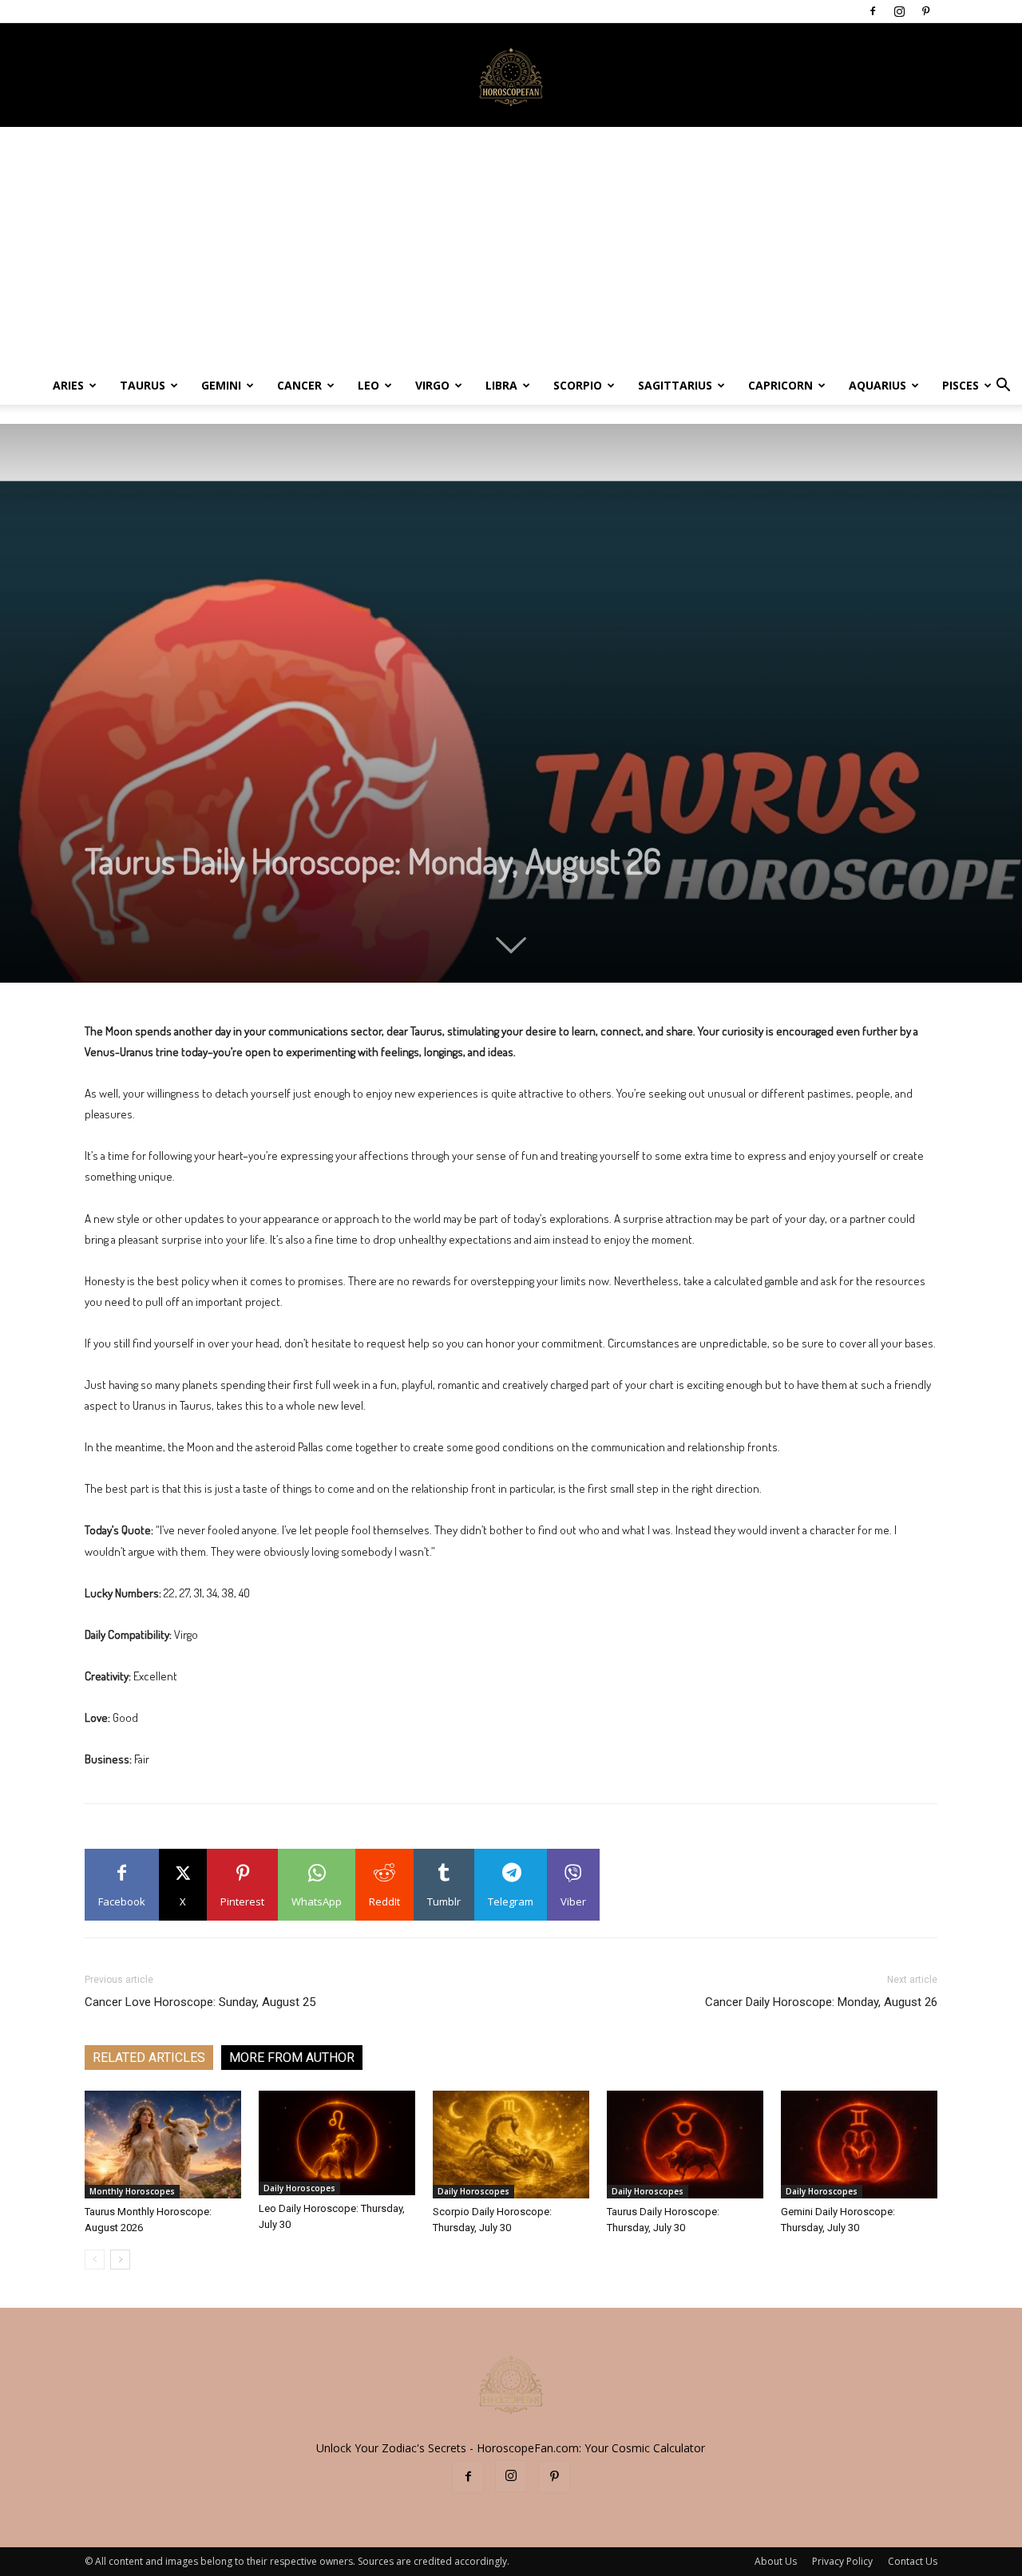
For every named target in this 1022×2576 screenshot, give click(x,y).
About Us (776, 2561)
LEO (368, 385)
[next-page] (120, 2259)
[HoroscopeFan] (511, 76)
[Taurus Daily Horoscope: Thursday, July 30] (685, 2145)
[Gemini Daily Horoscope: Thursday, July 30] (859, 2145)
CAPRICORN (780, 385)
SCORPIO (578, 385)
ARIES (68, 385)
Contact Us (913, 2561)
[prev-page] (95, 2259)
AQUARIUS (877, 385)
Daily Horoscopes (299, 2188)
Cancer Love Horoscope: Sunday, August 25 (200, 2002)
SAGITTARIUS (675, 385)
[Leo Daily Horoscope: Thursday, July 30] (337, 2143)
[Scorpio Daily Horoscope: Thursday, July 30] (511, 2145)
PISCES (961, 385)
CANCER (299, 385)
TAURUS (143, 385)
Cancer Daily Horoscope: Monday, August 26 (821, 2002)
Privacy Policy (842, 2561)
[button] (1003, 387)
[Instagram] (899, 11)
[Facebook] (873, 11)
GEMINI (221, 385)
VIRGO (432, 385)
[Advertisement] (511, 247)
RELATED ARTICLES (149, 2058)
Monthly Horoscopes (132, 2191)
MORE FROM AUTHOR (292, 2058)
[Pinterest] (925, 11)
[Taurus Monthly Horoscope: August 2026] (163, 2145)
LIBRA (501, 385)
